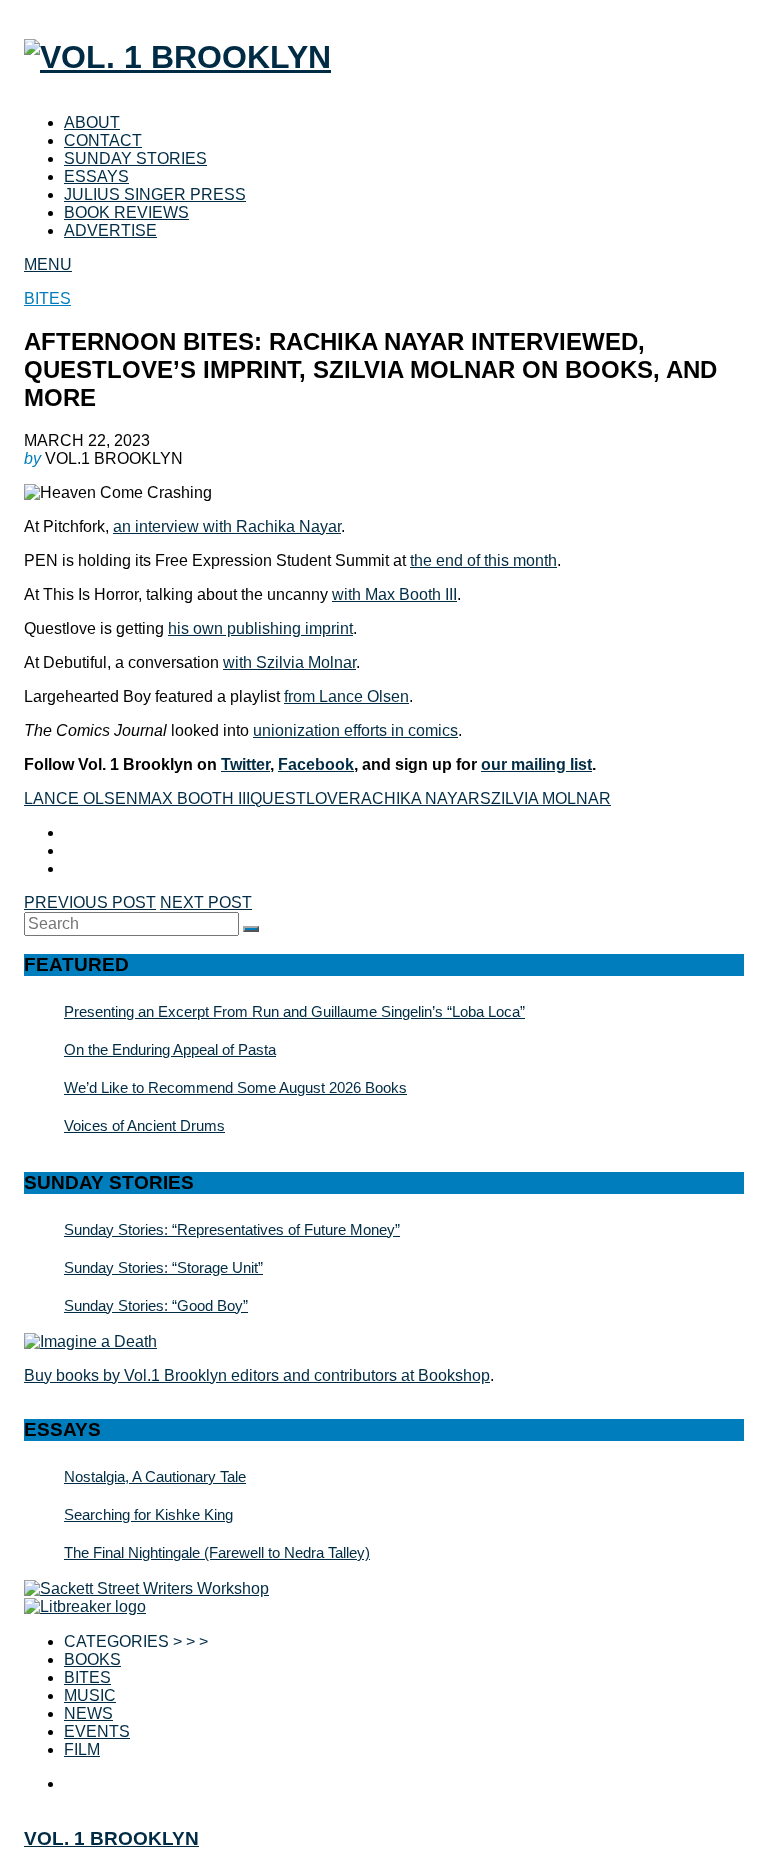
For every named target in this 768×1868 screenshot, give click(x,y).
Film (82, 1749)
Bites (47, 298)
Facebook (316, 764)
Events (97, 1731)
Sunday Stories (135, 158)
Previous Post (90, 902)
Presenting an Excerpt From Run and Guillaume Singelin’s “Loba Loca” (294, 1011)
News (88, 1713)
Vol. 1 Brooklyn (111, 1838)
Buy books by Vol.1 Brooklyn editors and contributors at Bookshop (257, 1375)
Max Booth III (194, 798)
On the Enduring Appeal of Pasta (170, 1049)
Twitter (245, 764)
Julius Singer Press (155, 194)
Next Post (206, 902)
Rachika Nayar (414, 798)
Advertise (110, 230)
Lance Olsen (81, 798)
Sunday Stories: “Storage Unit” (163, 1267)
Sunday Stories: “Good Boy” (156, 1305)
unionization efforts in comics (355, 730)
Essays (96, 176)
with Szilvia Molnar (289, 662)
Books (92, 1659)
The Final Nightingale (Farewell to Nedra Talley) (217, 1552)
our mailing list (536, 764)
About (92, 122)
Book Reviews (126, 212)
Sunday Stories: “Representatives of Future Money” (232, 1229)
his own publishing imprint (260, 628)
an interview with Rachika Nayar (227, 526)
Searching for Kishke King (148, 1514)
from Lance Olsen (346, 696)
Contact (103, 140)
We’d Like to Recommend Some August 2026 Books (235, 1087)
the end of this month (483, 560)
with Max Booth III (394, 594)
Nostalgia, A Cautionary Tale (155, 1476)
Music (90, 1695)
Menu (48, 264)
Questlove (299, 798)
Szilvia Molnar (545, 798)
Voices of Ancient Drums (144, 1125)
